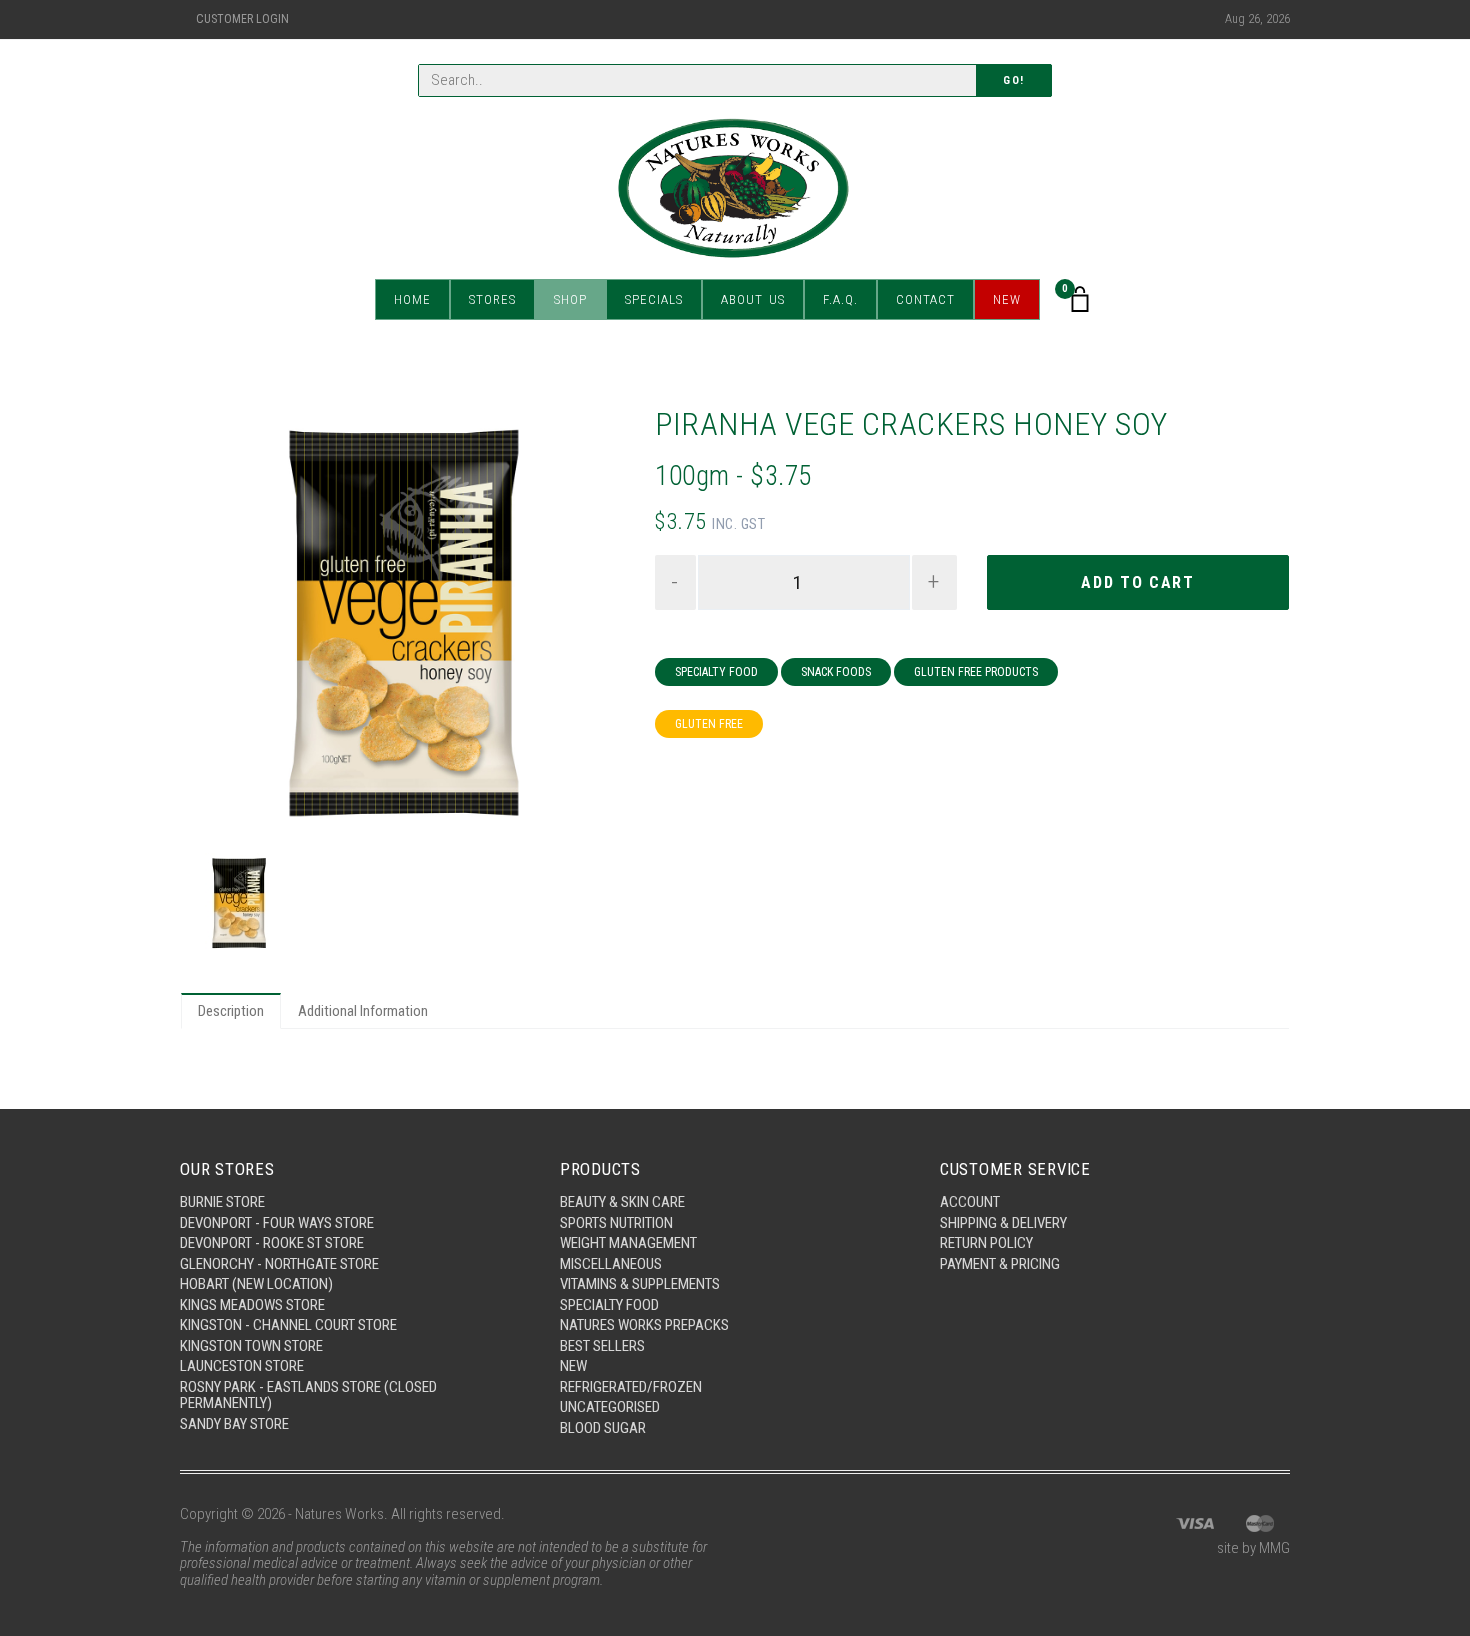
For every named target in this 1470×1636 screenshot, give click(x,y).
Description (231, 1011)
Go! (1014, 80)
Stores (492, 299)
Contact (925, 299)
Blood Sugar (603, 1428)
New (1007, 299)
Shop (570, 299)
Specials (654, 299)
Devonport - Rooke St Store (272, 1243)
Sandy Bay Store (234, 1424)
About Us (753, 299)
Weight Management (628, 1243)
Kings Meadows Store (252, 1305)
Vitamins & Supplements (640, 1284)
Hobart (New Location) (256, 1284)
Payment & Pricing (1000, 1264)
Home (412, 299)
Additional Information (363, 1011)
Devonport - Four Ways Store (277, 1223)
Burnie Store (222, 1202)
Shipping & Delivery (1003, 1223)
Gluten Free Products (976, 672)
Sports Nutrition (616, 1223)
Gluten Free (709, 724)
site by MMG (1253, 1548)
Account (970, 1202)
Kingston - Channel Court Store (288, 1325)
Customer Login (242, 19)
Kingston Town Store (251, 1346)
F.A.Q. (840, 299)
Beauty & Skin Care (622, 1202)
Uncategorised (610, 1407)
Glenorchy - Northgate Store (279, 1264)
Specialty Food (716, 672)
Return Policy (986, 1243)
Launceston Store (242, 1366)
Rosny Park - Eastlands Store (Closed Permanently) (308, 1395)
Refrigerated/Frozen (631, 1387)
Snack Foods (836, 672)
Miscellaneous (611, 1264)
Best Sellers (602, 1346)
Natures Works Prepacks (644, 1325)
